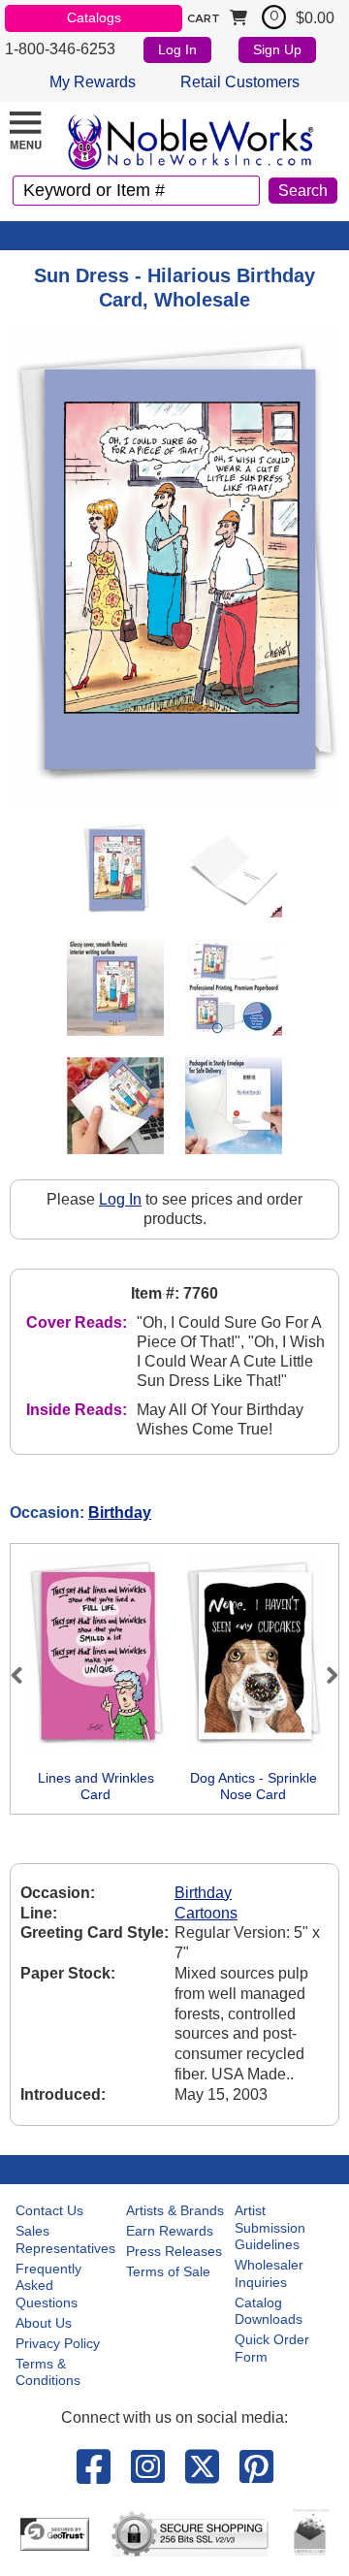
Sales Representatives (65, 2239)
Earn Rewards (170, 2231)
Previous (25, 1675)
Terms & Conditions (48, 2372)
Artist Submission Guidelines (270, 2227)
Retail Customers (240, 82)
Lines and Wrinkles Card (96, 1787)
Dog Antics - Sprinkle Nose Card (254, 1787)
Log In (177, 49)
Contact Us (49, 2210)
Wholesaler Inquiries (269, 2273)
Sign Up (277, 49)
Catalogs (94, 17)
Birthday (120, 1513)
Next (324, 1675)
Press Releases (174, 2251)
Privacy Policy (58, 2343)
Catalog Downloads (269, 2311)
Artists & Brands (175, 2210)
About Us (44, 2323)
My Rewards (93, 82)
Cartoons (206, 1913)
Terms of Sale (168, 2271)
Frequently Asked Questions (48, 2286)
